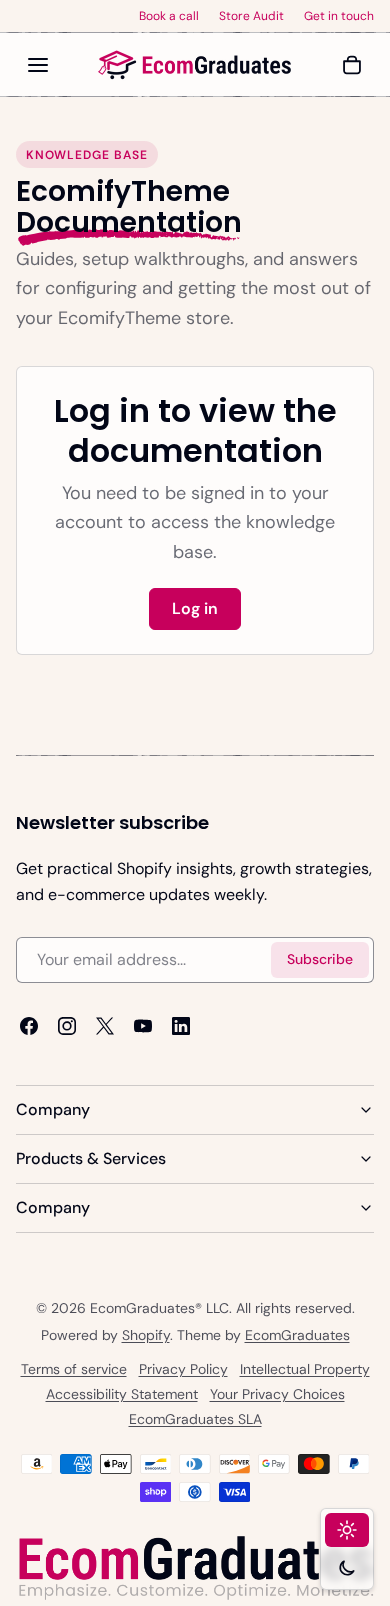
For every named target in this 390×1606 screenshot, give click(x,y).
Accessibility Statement (122, 1394)
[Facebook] (29, 1026)
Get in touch (339, 16)
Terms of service (74, 1369)
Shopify (146, 1335)
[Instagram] (67, 1026)
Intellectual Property (305, 1369)
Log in (195, 608)
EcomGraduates (297, 1335)
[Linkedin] (181, 1026)
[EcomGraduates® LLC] (195, 65)
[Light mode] (347, 1530)
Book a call (169, 16)
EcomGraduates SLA (195, 1419)
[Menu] (38, 65)
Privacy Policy (183, 1369)
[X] (105, 1026)
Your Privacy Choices (277, 1394)
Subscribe (320, 959)
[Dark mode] (347, 1568)
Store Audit (251, 16)
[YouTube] (143, 1026)
